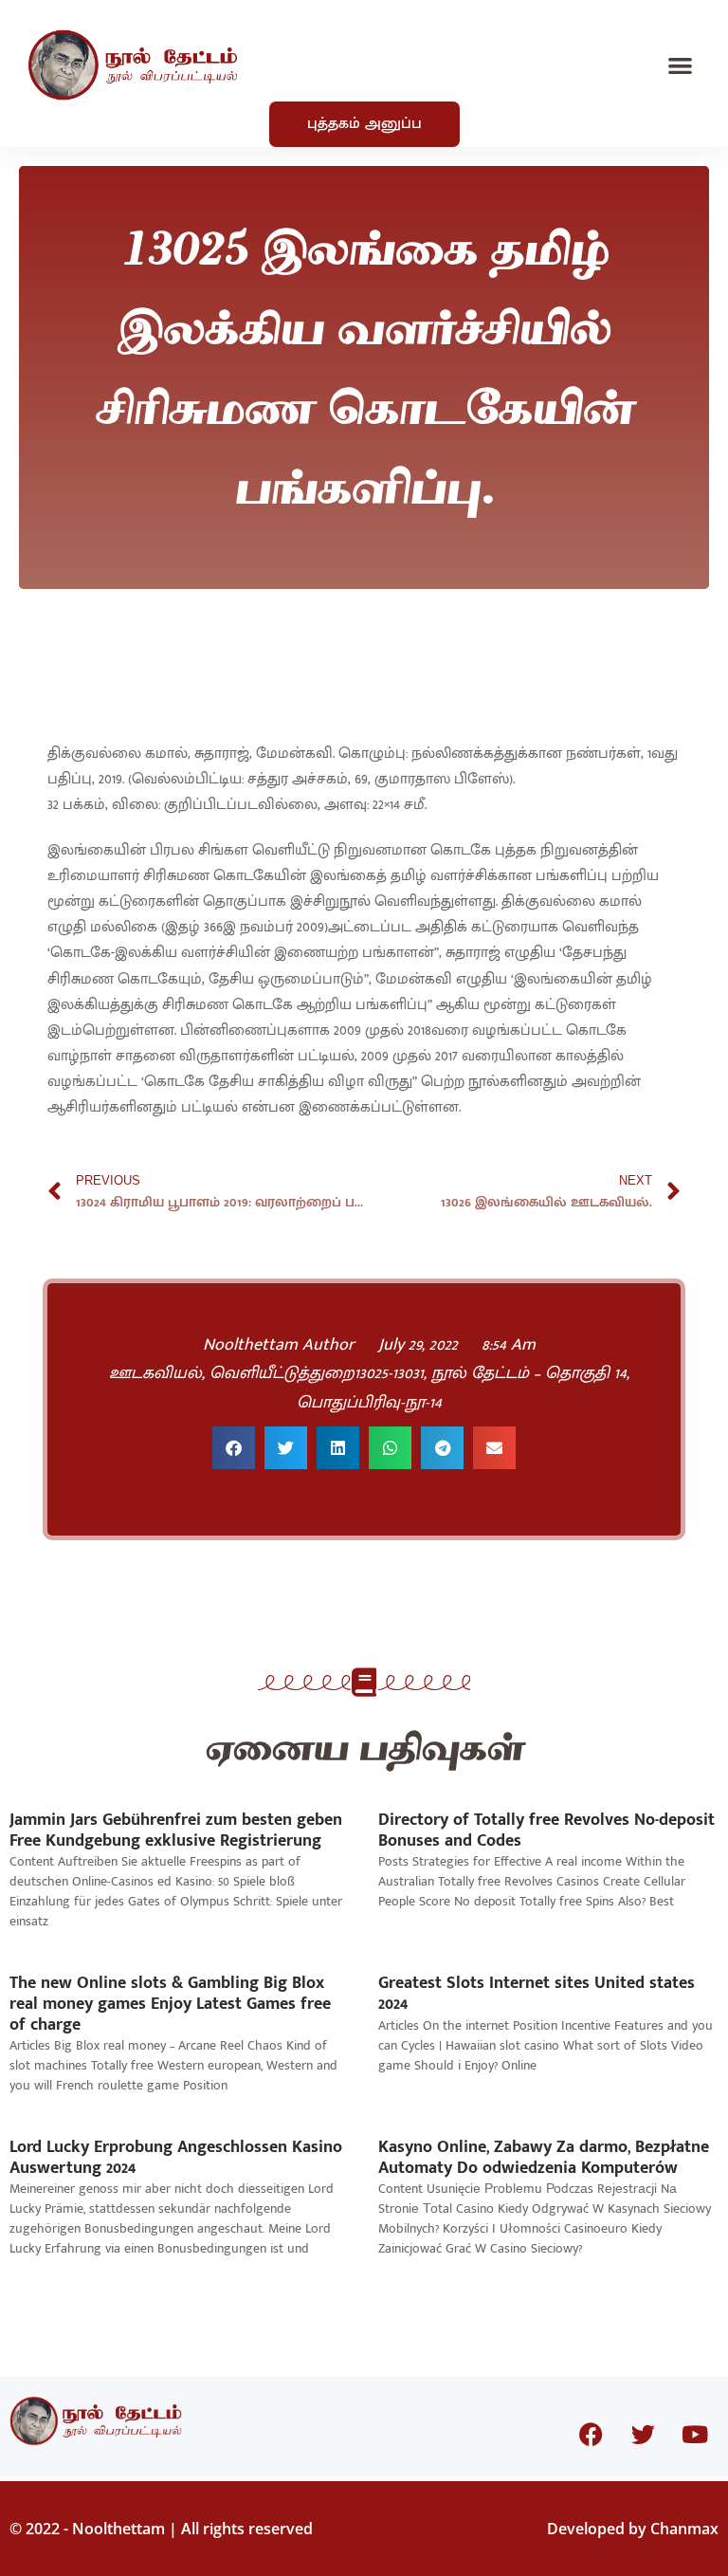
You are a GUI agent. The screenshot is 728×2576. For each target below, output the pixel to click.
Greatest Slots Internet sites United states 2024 (537, 1994)
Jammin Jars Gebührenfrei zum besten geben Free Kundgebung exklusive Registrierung (176, 1831)
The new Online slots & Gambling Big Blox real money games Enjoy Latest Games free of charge (170, 2004)
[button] (681, 65)
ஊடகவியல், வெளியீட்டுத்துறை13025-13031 (266, 1373)
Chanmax (684, 2529)
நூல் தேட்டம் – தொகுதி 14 (529, 1373)
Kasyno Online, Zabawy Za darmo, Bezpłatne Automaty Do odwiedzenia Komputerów (544, 2158)
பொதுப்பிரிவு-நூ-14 (369, 1403)
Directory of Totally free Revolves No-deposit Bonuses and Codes (546, 1831)
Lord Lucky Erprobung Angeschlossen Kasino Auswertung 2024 (176, 2158)
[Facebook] (591, 2434)
